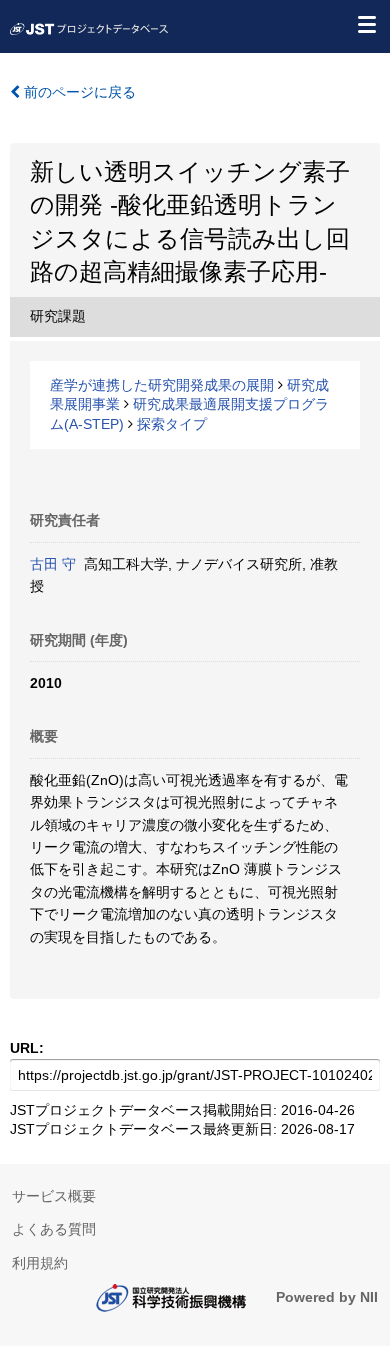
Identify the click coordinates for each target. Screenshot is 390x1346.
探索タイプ (172, 424)
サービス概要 (54, 1196)
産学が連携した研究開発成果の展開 (162, 385)
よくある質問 (54, 1229)
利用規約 (40, 1263)
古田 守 (53, 564)
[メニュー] (366, 24)
